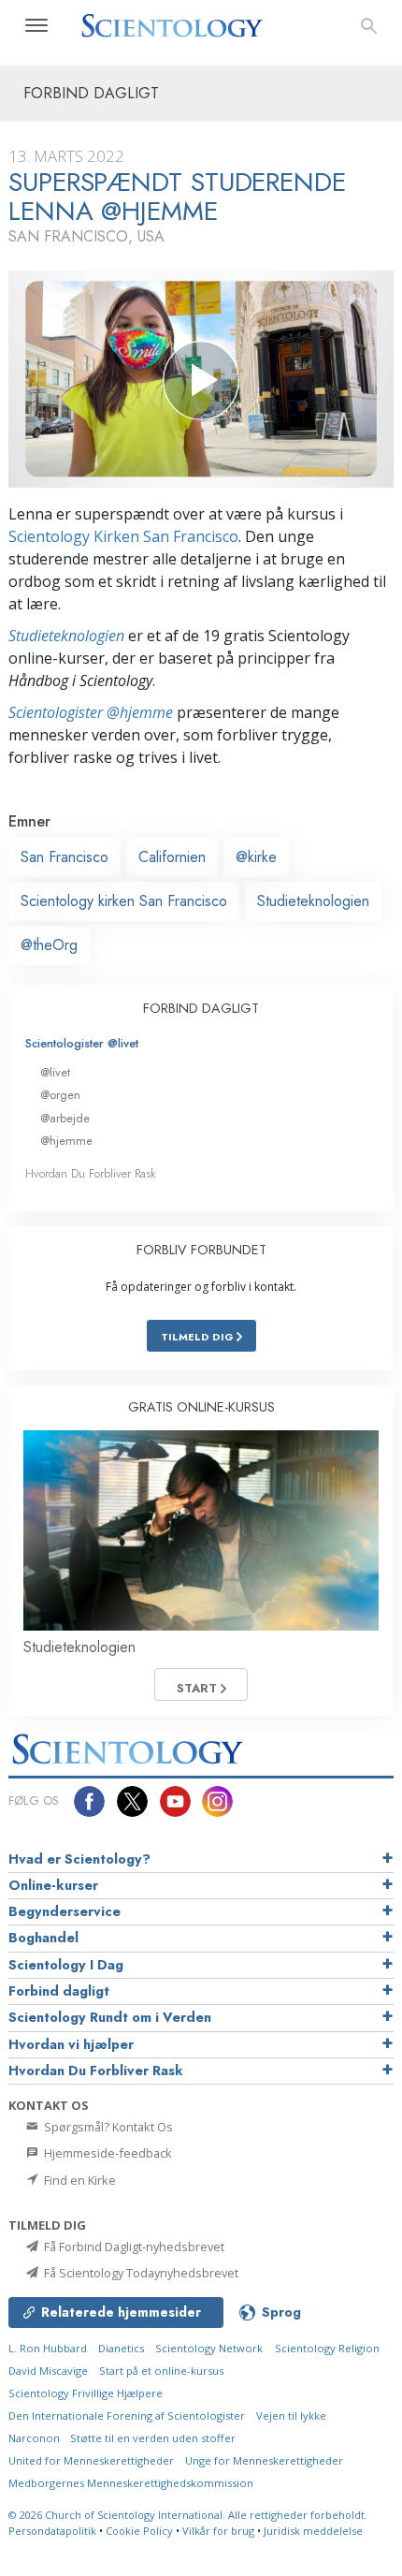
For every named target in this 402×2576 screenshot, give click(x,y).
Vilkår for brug (218, 2531)
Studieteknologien (66, 636)
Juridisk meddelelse (313, 2531)
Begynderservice (65, 1911)
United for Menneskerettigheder (91, 2460)
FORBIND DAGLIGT (201, 1008)
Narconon (36, 2438)
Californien (172, 857)
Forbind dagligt (59, 1991)
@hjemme (66, 1141)
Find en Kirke (79, 2180)
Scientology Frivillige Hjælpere (86, 2393)
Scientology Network (209, 2348)
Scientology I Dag (66, 1965)
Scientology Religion (327, 2348)
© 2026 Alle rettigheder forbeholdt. (188, 2515)
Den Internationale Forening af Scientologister (127, 2415)
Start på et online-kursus (161, 2371)
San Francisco (65, 857)
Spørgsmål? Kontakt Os (107, 2127)
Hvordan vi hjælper (71, 2044)
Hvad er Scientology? (79, 1859)
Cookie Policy (139, 2531)
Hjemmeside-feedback (107, 2153)
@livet (55, 1072)
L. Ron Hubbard (48, 2348)
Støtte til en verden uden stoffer (153, 2438)
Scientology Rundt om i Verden (110, 2017)
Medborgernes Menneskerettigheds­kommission (131, 2483)
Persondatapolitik (52, 2531)
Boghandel (43, 1938)
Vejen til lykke (291, 2415)
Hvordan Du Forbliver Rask (91, 1173)
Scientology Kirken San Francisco (123, 536)
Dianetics (121, 2348)
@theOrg (49, 945)
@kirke (256, 857)
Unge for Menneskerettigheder (264, 2460)
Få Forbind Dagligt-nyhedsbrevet (133, 2247)
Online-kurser (53, 1885)
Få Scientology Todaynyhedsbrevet (140, 2273)
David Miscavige (48, 2371)
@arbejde (65, 1118)
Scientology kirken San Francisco (124, 901)
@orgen (60, 1095)
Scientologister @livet (82, 1043)
